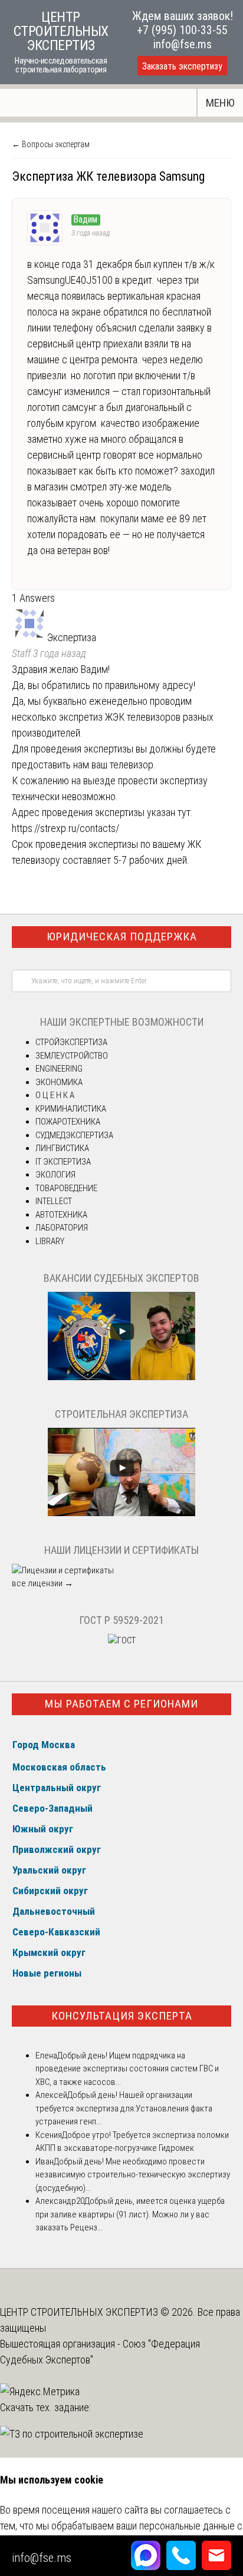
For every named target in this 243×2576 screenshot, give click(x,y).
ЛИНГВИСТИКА (62, 1148)
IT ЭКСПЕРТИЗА (63, 1162)
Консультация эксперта (122, 2016)
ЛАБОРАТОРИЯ (62, 1228)
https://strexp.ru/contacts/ (65, 828)
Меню (220, 103)
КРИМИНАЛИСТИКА (71, 1109)
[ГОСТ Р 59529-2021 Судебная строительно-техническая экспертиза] (122, 1640)
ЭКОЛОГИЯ (55, 1175)
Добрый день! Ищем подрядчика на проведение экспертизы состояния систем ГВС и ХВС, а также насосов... (127, 2069)
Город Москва (44, 1745)
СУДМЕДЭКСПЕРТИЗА (74, 1135)
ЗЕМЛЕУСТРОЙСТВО (72, 1056)
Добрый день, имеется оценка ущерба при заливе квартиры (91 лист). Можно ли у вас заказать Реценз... (130, 2214)
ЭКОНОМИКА (59, 1082)
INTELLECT (54, 1201)
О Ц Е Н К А (55, 1095)
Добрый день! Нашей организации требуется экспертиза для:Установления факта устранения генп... (124, 2108)
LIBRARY (50, 1241)
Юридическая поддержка (122, 936)
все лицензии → (42, 1583)
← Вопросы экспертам (51, 144)
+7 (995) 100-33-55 (182, 30)
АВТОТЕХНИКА (61, 1215)
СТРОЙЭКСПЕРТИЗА (71, 1042)
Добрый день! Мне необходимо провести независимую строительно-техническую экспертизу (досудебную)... (133, 2175)
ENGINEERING (59, 1069)
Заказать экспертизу (182, 66)
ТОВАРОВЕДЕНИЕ (66, 1188)
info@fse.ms (183, 44)
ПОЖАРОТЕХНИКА (68, 1122)
